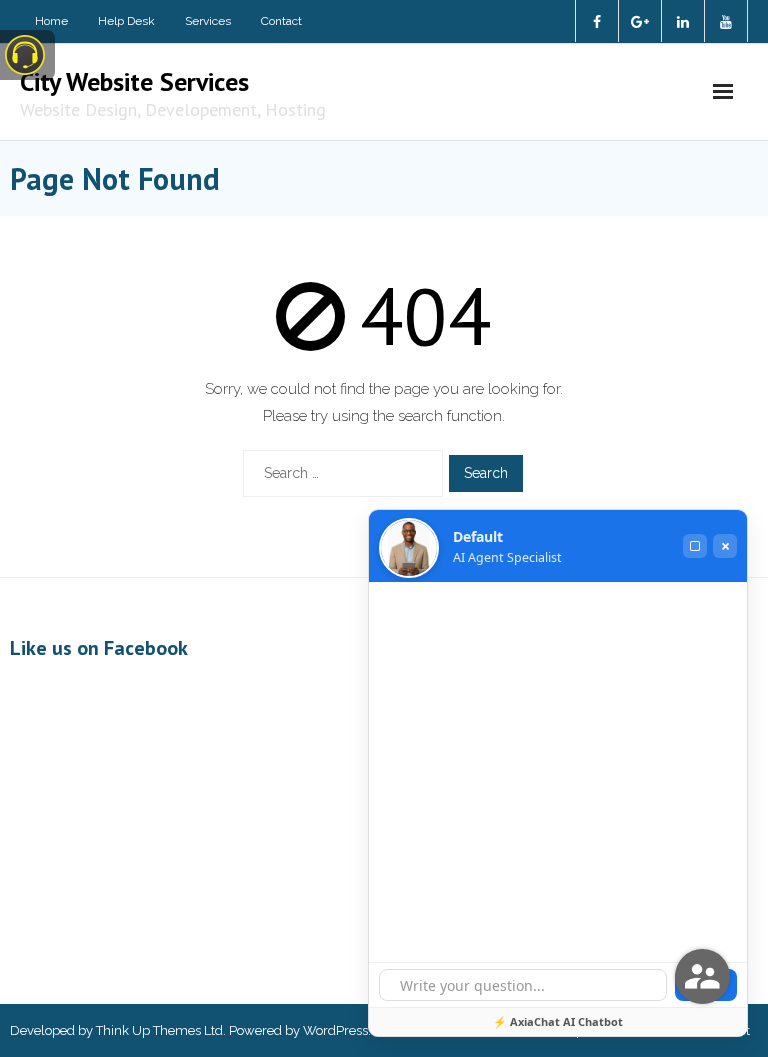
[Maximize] (695, 546)
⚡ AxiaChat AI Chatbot (558, 1021)
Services (208, 21)
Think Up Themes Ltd (159, 1030)
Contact (281, 21)
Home (51, 21)
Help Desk (126, 21)
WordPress (335, 1030)
